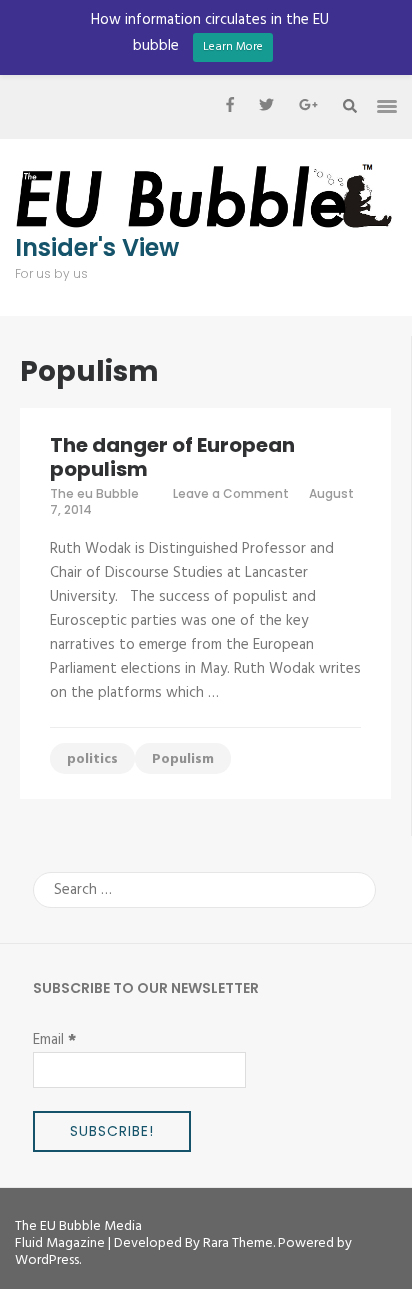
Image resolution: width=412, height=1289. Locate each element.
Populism (183, 759)
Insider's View (97, 248)
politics (92, 759)
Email (54, 1040)
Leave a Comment (231, 493)
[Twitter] (266, 107)
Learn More (233, 47)
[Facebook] (230, 107)
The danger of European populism (172, 457)
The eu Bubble (94, 493)
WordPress (47, 1260)
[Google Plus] (308, 107)
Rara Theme (238, 1243)
